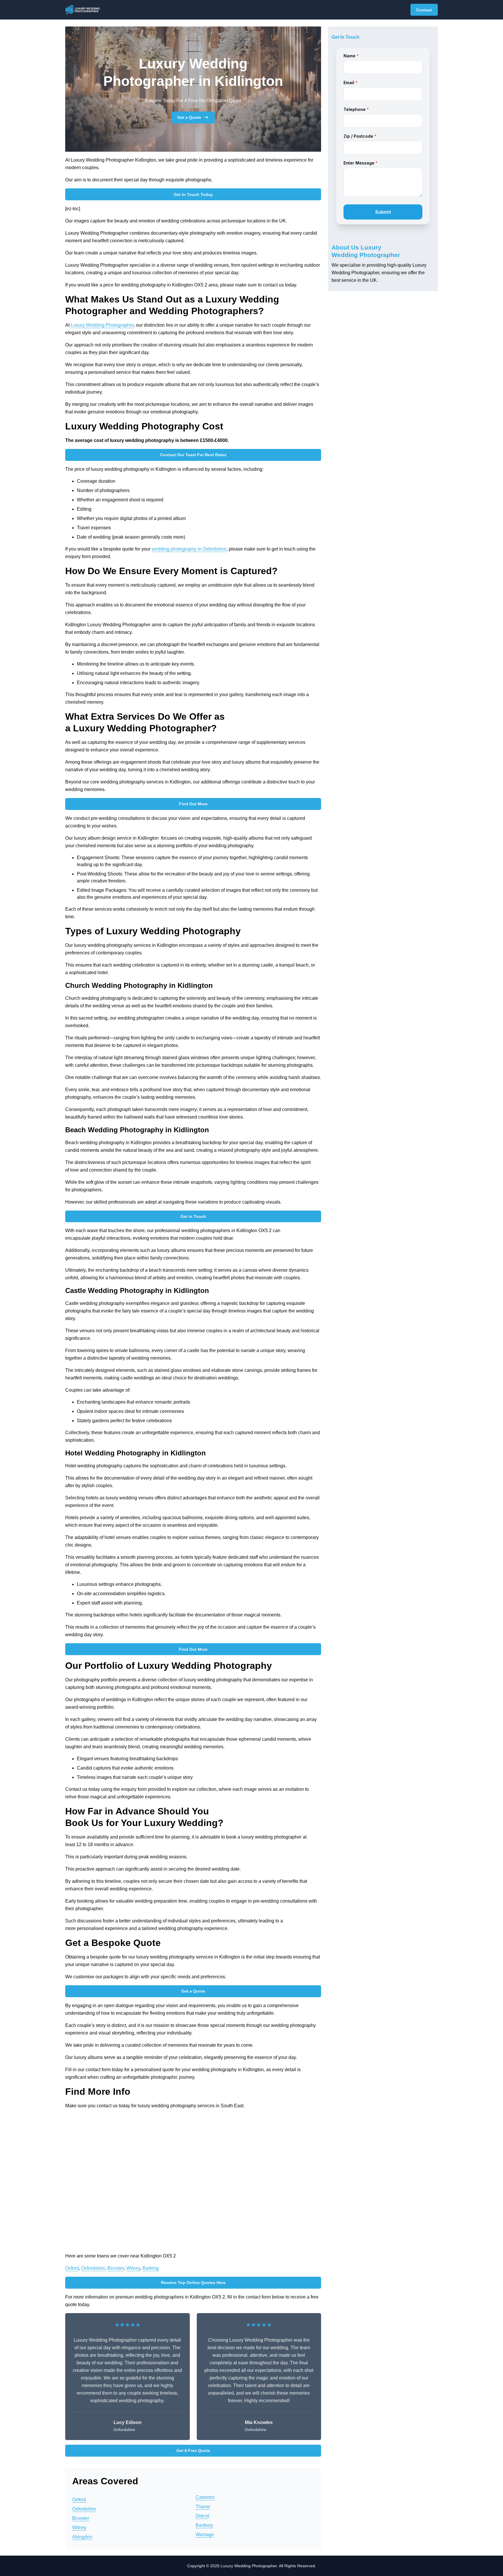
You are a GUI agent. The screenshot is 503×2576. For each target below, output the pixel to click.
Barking (151, 2268)
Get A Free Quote (193, 2451)
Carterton (205, 2497)
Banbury (204, 2525)
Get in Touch (193, 1216)
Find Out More (193, 804)
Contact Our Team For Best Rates (193, 455)
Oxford (72, 2268)
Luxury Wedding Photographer (102, 325)
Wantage (205, 2535)
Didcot (202, 2516)
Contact (424, 10)
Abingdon (82, 2537)
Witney (133, 2268)
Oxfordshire (93, 2268)
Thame (203, 2507)
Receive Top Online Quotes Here (193, 2283)
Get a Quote (189, 117)
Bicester (116, 2268)
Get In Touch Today (193, 194)
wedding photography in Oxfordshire (189, 549)
